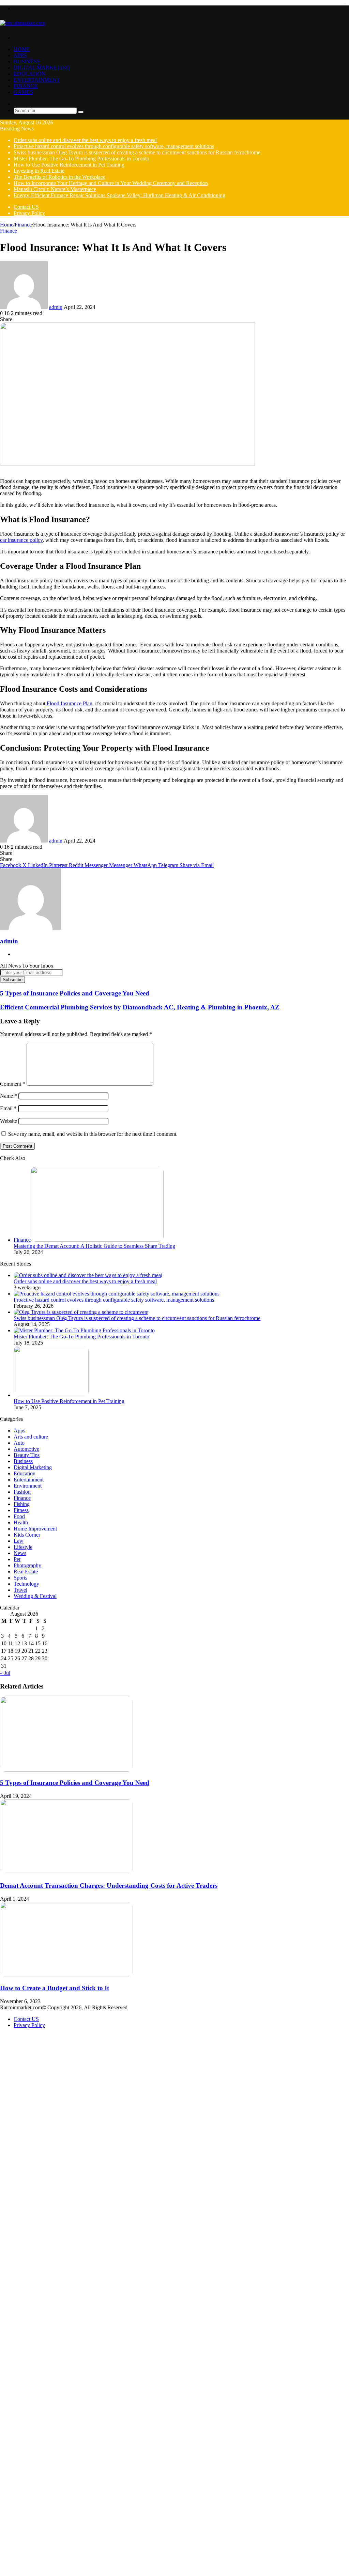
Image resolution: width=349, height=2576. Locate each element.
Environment (28, 1486)
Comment (13, 1084)
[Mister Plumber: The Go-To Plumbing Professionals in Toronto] (84, 1330)
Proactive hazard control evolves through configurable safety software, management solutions (114, 146)
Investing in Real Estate (39, 171)
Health (21, 1522)
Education (30, 74)
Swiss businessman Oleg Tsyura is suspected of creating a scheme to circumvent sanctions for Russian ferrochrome (137, 152)
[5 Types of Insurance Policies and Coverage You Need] (66, 1770)
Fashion (22, 1492)
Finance (26, 86)
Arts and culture (31, 1437)
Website (9, 1121)
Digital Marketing (42, 68)
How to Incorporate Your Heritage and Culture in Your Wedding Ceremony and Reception (111, 183)
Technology (26, 1584)
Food (19, 1516)
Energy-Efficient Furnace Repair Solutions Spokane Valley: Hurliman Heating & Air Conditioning (119, 195)
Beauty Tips (27, 1455)
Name (9, 1096)
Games (23, 92)
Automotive (26, 1449)
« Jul (5, 1673)
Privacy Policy (29, 213)
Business (27, 61)
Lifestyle (23, 1547)
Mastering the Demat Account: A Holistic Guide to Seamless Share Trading (94, 1246)
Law (19, 1541)
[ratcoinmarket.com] (23, 23)
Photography (27, 1565)
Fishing (22, 1504)
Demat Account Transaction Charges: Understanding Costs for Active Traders (109, 1886)
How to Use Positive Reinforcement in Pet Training (69, 165)
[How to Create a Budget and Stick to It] (66, 1975)
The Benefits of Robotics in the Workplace (59, 177)
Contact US (26, 207)
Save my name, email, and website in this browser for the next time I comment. (93, 1134)
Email (8, 1108)
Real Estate (26, 1572)
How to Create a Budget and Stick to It (55, 1988)
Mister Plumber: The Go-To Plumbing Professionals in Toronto (81, 159)
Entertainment (37, 80)
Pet (17, 1559)
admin (56, 307)
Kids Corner (27, 1535)
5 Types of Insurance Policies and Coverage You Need (75, 1783)
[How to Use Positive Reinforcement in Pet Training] (51, 1395)
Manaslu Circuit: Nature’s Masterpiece (55, 189)
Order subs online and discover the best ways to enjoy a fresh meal (85, 140)
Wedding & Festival (35, 1596)
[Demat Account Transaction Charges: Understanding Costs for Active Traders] (66, 1872)
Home (22, 49)
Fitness (21, 1510)
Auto (19, 1443)
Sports (20, 1578)
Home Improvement (35, 1529)
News (20, 1553)
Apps (20, 55)
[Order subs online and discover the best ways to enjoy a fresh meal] (88, 1275)
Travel (20, 1590)
